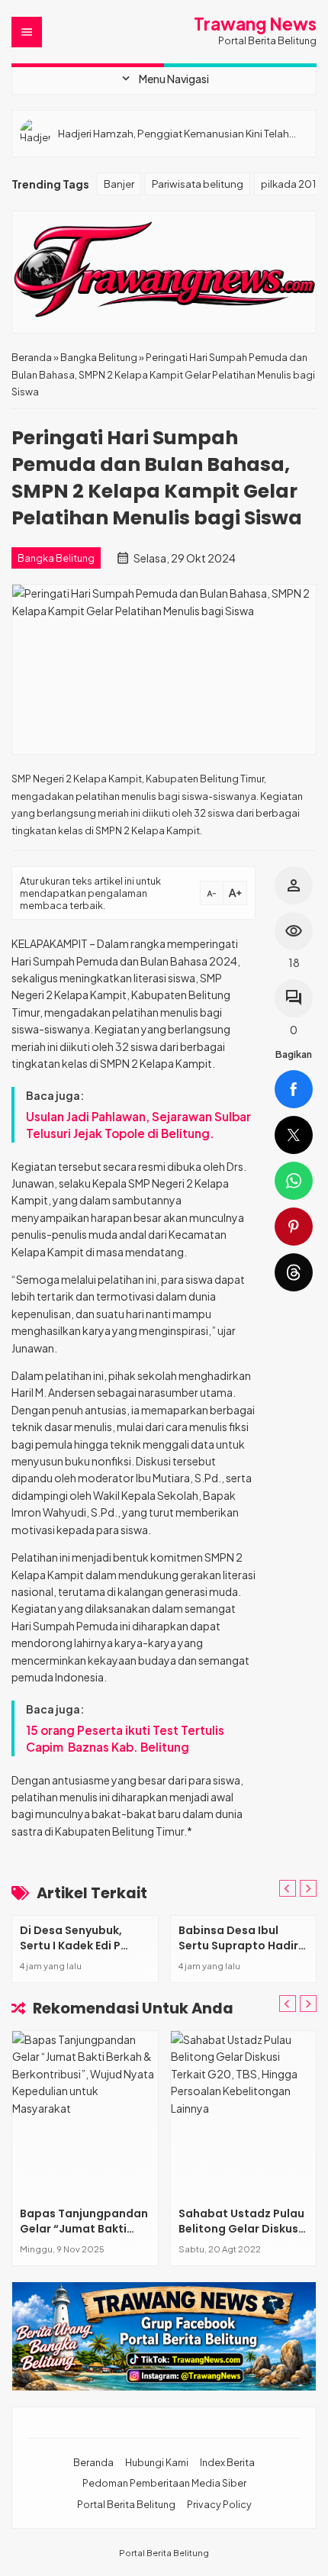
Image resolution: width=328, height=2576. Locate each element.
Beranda (93, 2462)
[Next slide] (308, 2004)
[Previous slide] (288, 1888)
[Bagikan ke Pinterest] (294, 1227)
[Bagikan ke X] (294, 1135)
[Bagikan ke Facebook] (294, 1089)
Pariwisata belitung (198, 184)
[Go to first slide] (308, 1888)
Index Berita (227, 2462)
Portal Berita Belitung (126, 2504)
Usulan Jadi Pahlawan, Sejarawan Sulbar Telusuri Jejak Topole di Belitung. (138, 1125)
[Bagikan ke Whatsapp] (294, 1181)
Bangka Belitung (56, 558)
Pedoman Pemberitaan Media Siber (164, 2483)
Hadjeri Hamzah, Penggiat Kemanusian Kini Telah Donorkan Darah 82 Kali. (174, 133)
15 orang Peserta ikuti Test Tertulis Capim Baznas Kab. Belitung (126, 1738)
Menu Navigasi (164, 79)
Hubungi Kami (157, 2462)
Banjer (119, 184)
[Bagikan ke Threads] (294, 1272)
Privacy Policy (219, 2504)
